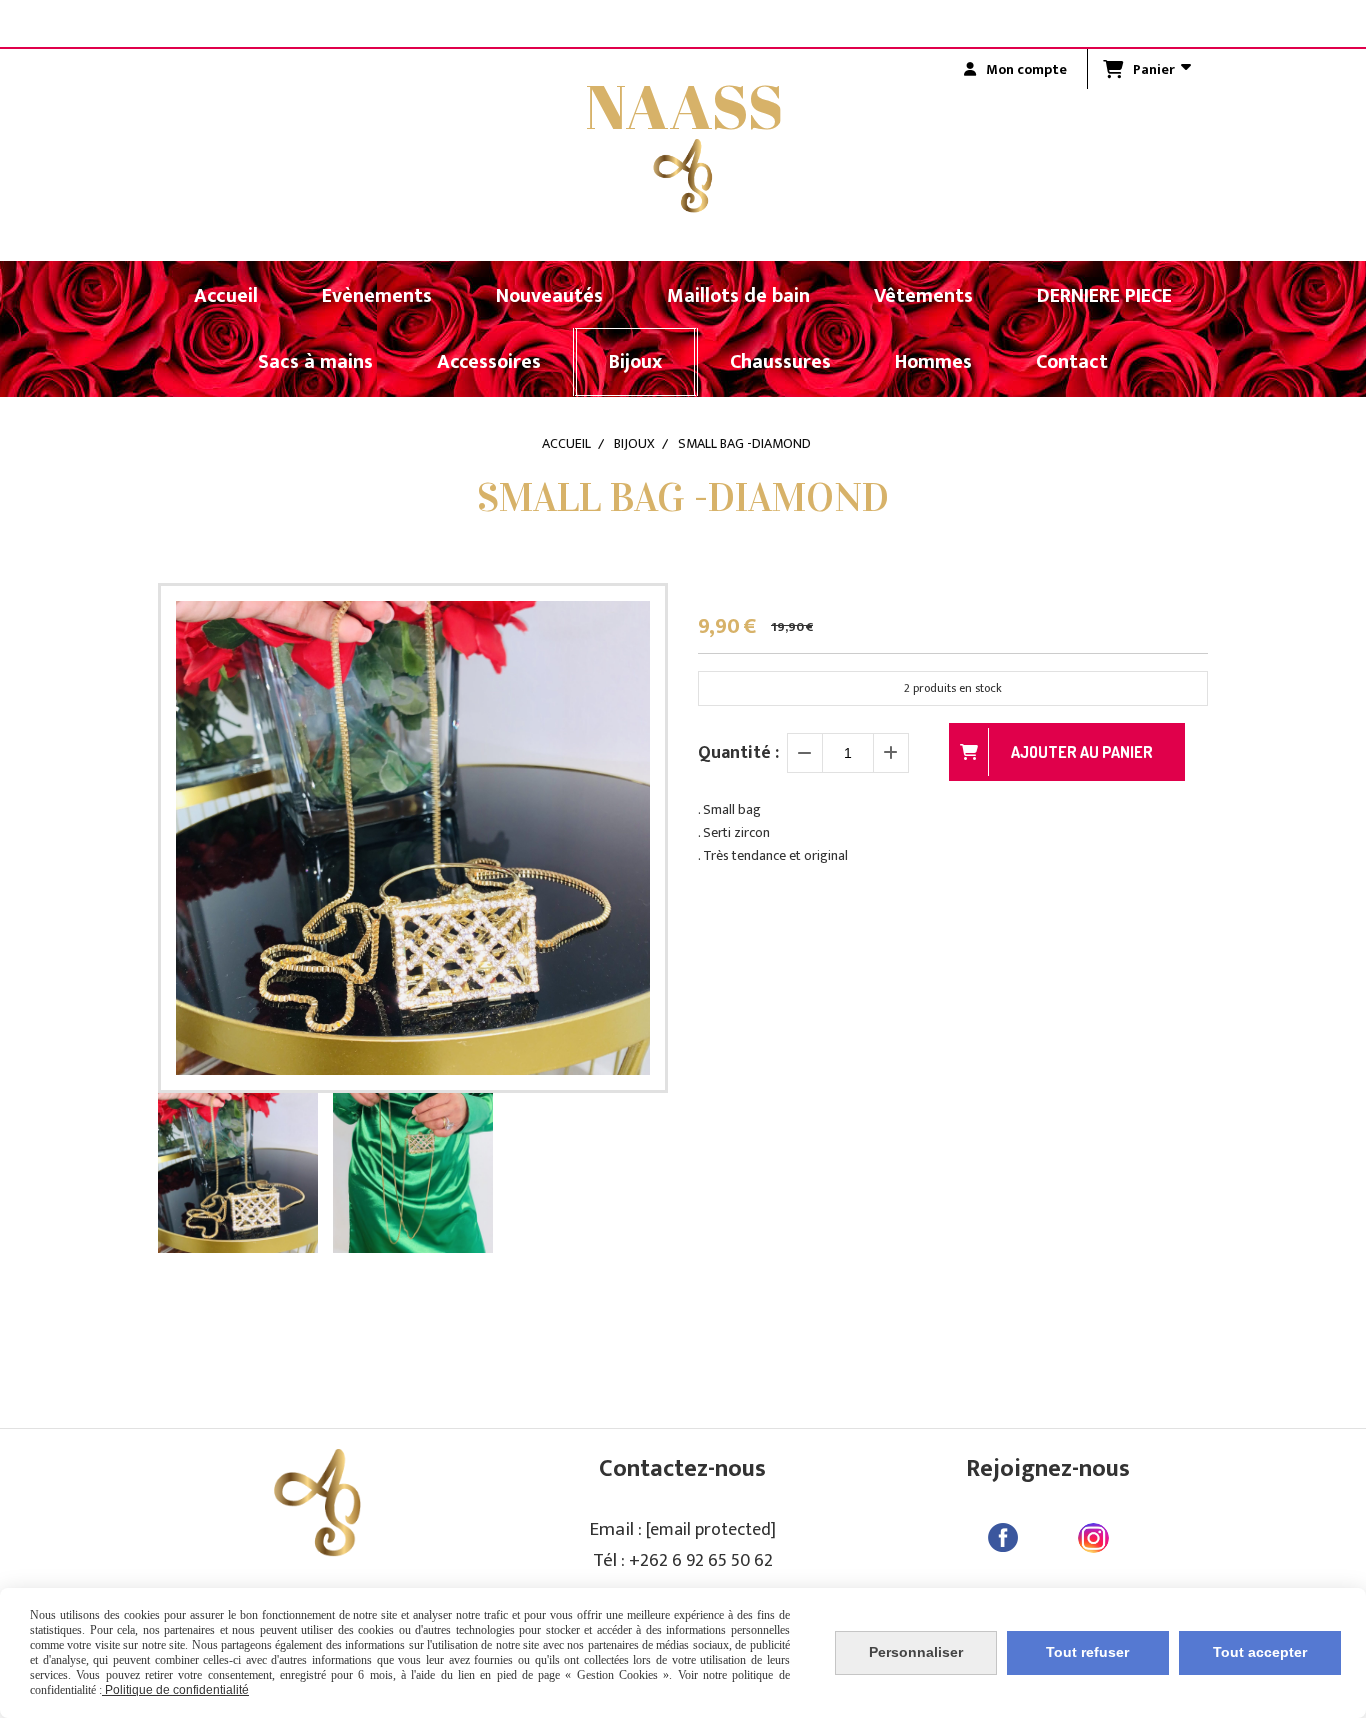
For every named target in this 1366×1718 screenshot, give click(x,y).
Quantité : (738, 753)
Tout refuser (1087, 1652)
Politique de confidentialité (175, 1690)
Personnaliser (916, 1652)
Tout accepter (1260, 1652)
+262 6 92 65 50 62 (701, 1561)
